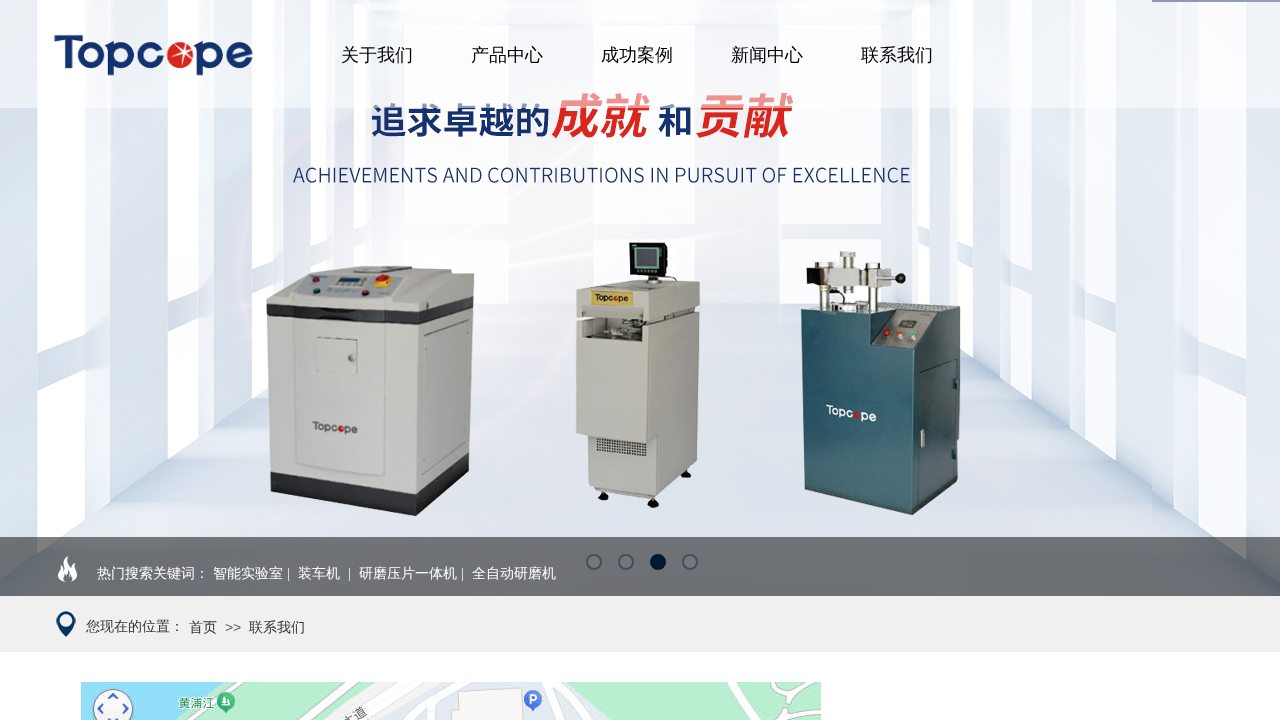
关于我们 (377, 55)
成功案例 (637, 55)
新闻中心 (767, 55)
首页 (203, 627)
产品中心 (507, 55)
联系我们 (897, 55)
